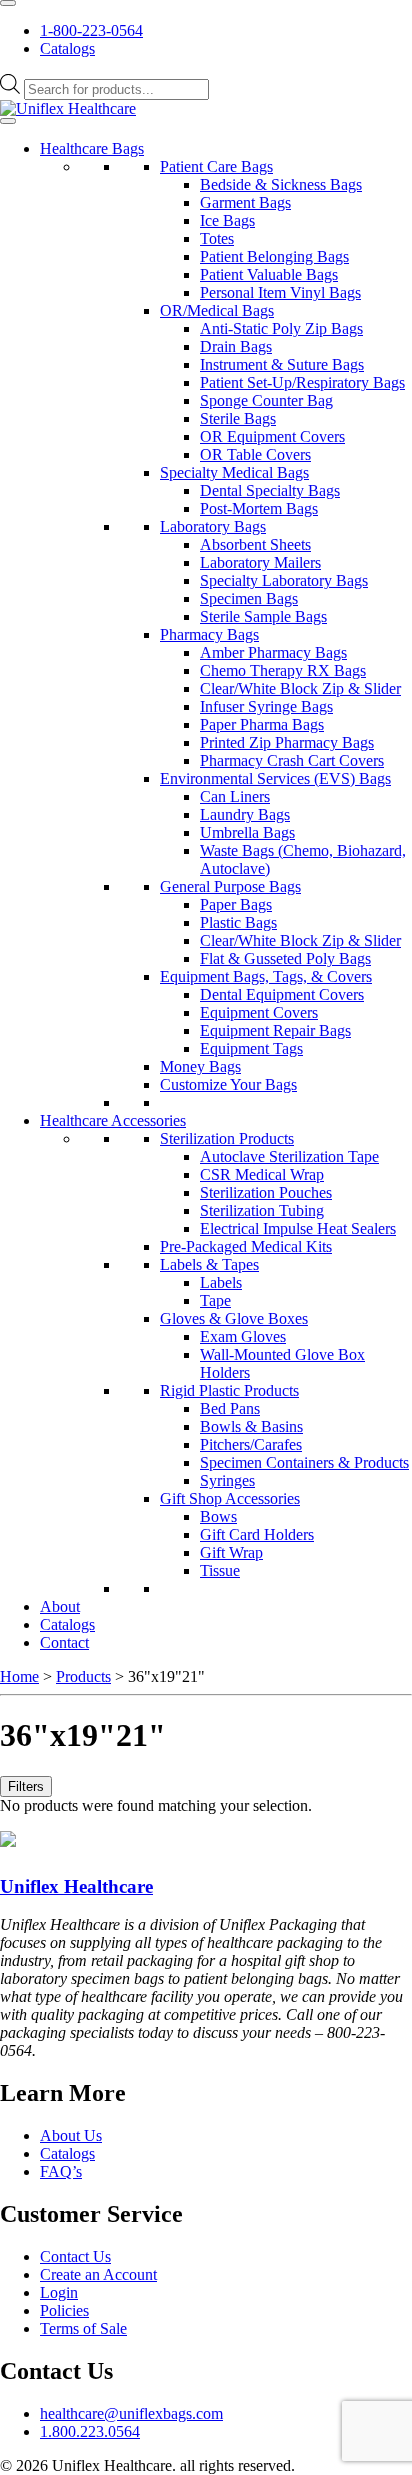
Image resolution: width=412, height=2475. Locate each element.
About (60, 1606)
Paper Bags (236, 904)
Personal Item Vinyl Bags (280, 292)
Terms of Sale (83, 2328)
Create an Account (98, 2274)
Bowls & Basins (251, 1426)
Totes (217, 238)
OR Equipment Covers (272, 436)
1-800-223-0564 (91, 30)
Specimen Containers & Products (304, 1462)
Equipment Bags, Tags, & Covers (266, 976)
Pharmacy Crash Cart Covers (292, 760)
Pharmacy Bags (209, 634)
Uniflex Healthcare (76, 1886)
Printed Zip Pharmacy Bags (287, 742)
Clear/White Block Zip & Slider (300, 688)
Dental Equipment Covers (282, 994)
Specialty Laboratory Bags (284, 580)
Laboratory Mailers (260, 562)
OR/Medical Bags (217, 310)
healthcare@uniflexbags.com (131, 2413)
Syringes (227, 1480)
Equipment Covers (259, 1012)
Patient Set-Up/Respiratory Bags (302, 382)
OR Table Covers (255, 454)
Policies (64, 2310)
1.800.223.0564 (90, 2431)
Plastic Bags (238, 922)
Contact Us (75, 2256)
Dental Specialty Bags (270, 490)
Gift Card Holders (257, 1534)
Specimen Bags (249, 598)
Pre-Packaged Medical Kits (246, 1246)
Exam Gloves (243, 1336)
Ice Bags (227, 220)
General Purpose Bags (230, 886)
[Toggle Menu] (8, 3)
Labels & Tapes (209, 1264)
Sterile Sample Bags (263, 616)
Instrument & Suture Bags (282, 364)
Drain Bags (236, 346)
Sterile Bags (238, 418)
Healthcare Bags (92, 148)
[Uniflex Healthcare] (68, 108)
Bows (218, 1516)
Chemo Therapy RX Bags (283, 670)
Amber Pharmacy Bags (273, 652)
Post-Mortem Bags (259, 508)
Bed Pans (230, 1408)
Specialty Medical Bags (234, 472)
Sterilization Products (227, 1138)
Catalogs (67, 48)
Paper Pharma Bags (262, 724)
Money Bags (200, 1066)
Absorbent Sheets (255, 544)
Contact (64, 1642)
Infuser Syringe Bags (266, 706)
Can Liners (235, 796)
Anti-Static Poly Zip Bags (281, 328)
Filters (26, 1786)
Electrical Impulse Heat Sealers (298, 1228)
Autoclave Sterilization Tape (289, 1156)
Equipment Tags (251, 1048)
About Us (71, 2135)
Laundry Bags (245, 814)
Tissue (220, 1570)
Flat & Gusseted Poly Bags (285, 958)
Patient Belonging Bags (274, 256)
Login (59, 2292)
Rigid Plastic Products (229, 1390)
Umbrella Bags (247, 832)
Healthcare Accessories (113, 1120)
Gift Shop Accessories (230, 1498)
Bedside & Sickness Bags (281, 184)
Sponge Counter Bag (266, 400)
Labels (221, 1282)
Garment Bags (245, 202)
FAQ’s (61, 2171)
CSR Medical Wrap (262, 1174)
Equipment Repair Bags (275, 1030)
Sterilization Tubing (262, 1210)
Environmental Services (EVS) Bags (275, 778)
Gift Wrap (231, 1552)
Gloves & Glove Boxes (234, 1318)
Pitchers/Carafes (251, 1444)
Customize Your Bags (228, 1084)
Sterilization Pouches (266, 1192)
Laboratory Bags (213, 526)
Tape (215, 1300)
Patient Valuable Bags (269, 274)
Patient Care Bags (216, 166)
